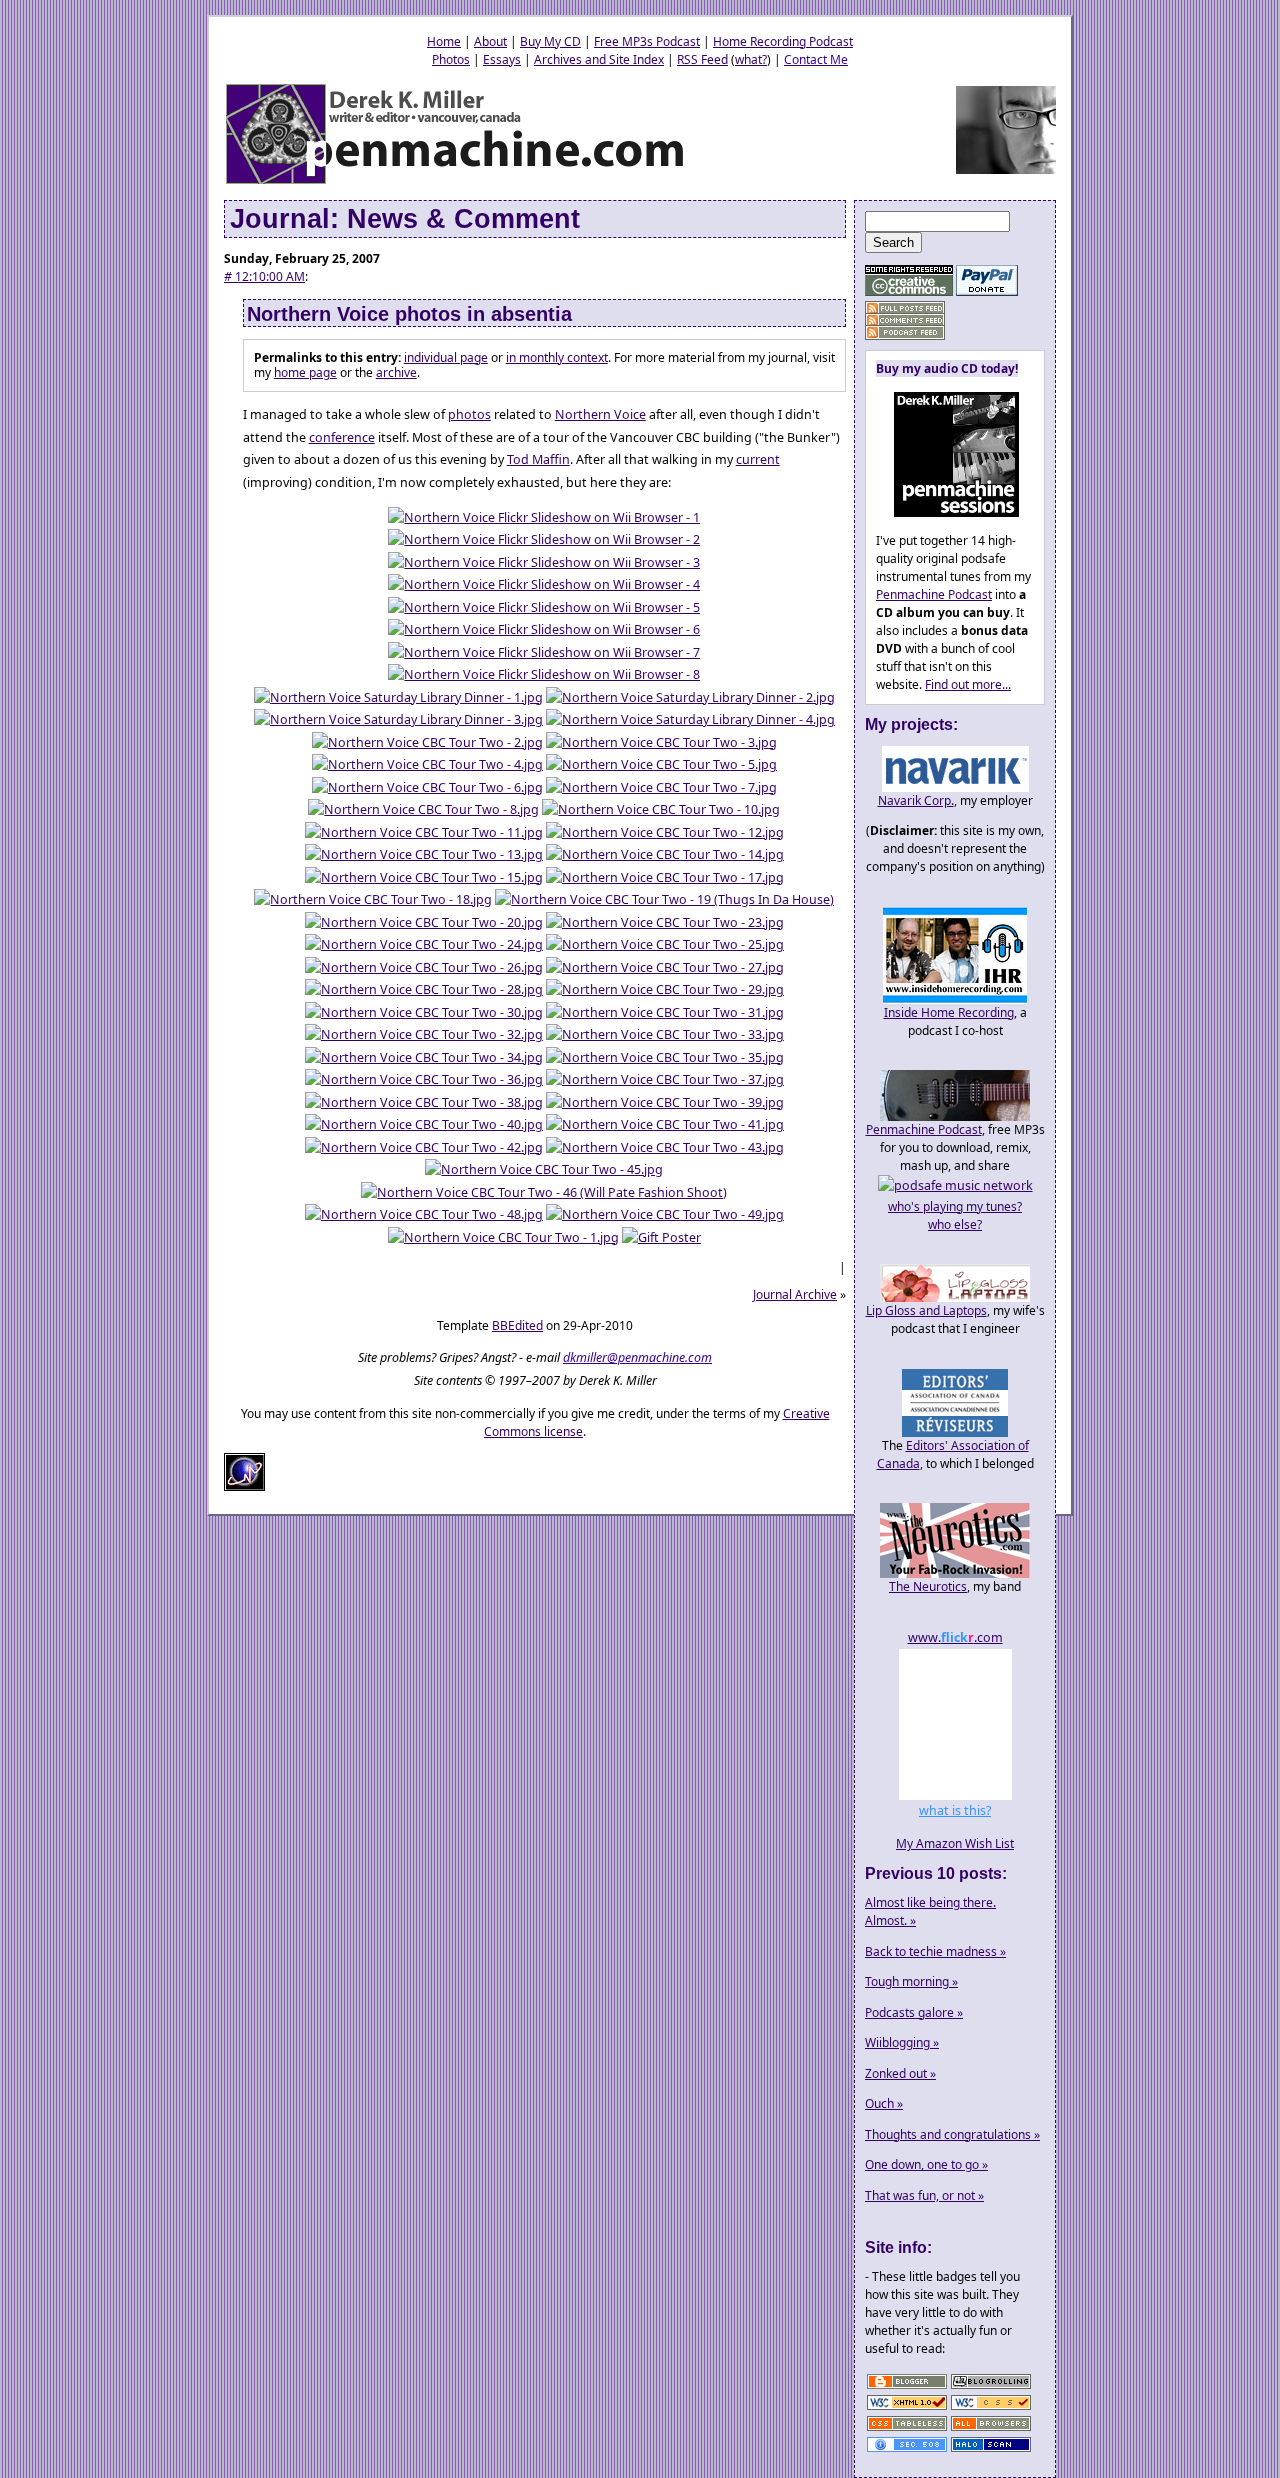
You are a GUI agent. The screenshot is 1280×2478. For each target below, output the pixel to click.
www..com (955, 1637)
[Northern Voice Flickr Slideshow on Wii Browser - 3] (544, 562)
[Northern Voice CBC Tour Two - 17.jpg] (665, 877)
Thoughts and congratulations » (952, 2134)
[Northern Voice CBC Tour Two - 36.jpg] (424, 1079)
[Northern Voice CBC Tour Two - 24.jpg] (424, 944)
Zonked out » (900, 2073)
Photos (451, 59)
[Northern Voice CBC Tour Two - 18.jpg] (373, 899)
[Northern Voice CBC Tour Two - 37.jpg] (665, 1079)
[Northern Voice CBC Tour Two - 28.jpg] (424, 989)
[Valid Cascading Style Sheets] (991, 2408)
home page (305, 372)
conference (342, 437)
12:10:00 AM (264, 276)
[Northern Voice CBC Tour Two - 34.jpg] (424, 1057)
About (490, 41)
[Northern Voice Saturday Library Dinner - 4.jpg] (690, 719)
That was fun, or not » (924, 2195)
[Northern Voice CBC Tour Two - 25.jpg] (665, 944)
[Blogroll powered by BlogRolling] (991, 2387)
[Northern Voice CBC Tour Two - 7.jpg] (661, 787)
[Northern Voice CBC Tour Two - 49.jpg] (665, 1214)
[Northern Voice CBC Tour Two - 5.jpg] (661, 764)
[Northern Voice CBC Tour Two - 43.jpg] (665, 1147)
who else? (955, 1224)
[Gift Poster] (661, 1237)
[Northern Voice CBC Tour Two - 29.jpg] (665, 989)
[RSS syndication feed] (905, 308)
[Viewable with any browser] (991, 2429)
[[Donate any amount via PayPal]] (987, 291)
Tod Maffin (538, 459)
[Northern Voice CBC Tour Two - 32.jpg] (424, 1034)
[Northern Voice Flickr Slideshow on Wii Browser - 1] (544, 517)
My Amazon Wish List (955, 1843)
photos (469, 414)
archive (396, 372)
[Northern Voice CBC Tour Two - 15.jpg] (424, 877)
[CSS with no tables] (907, 2429)
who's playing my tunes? (955, 1206)
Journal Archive (795, 1294)
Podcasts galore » (914, 2012)
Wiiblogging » (902, 2042)
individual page (446, 357)
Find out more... (968, 684)
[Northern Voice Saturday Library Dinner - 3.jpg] (398, 719)
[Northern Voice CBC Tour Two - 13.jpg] (424, 854)
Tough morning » (911, 1981)
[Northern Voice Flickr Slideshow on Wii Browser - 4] (544, 584)
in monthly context (557, 357)
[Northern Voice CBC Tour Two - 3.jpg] (661, 742)
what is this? (955, 1810)
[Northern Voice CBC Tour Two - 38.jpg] (424, 1102)
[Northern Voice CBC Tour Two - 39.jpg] (665, 1102)
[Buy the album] (947, 512)
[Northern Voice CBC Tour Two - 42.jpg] (424, 1147)
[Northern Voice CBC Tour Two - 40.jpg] (424, 1124)
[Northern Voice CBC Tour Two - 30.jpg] (424, 1012)
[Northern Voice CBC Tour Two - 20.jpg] (424, 922)
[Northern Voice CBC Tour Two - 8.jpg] (423, 809)
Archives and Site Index (599, 59)
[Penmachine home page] (456, 182)
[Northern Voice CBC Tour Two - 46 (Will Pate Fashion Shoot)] (544, 1192)
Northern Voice (600, 414)
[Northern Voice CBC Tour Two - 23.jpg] (665, 922)
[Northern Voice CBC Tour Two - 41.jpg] (665, 1124)
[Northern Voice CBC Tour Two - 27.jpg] (665, 967)
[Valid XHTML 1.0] (907, 2408)
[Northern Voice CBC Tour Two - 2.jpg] (427, 742)
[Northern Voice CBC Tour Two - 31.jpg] (665, 1012)
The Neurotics (928, 1586)
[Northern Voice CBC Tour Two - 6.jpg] (427, 787)
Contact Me (816, 59)
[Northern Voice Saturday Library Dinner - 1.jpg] (398, 697)
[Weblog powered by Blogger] (907, 2387)
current (758, 459)
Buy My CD (550, 41)
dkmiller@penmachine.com (637, 1357)
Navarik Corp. (916, 800)
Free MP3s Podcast (647, 41)
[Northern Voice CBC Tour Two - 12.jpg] (665, 832)
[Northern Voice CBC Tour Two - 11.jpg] (424, 832)
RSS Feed (702, 59)
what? (751, 59)
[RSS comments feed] (905, 320)
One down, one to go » (926, 2164)
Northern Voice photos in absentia (409, 314)
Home (444, 41)
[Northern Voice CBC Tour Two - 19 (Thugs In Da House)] (664, 899)
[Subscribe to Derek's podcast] (905, 332)
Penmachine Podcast (934, 594)
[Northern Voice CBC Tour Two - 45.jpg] (544, 1169)
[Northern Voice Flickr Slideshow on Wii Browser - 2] (544, 539)
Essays (502, 59)
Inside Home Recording (949, 1012)
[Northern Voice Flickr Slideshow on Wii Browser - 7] (544, 652)
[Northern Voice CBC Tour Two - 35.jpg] (665, 1057)
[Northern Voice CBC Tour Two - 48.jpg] (424, 1214)
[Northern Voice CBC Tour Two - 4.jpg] (427, 764)
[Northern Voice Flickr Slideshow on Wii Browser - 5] (544, 607)
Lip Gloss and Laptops (926, 1310)
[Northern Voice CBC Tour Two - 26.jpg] (424, 967)
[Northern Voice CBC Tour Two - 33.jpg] (665, 1034)
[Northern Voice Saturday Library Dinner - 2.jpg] (690, 697)
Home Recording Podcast (783, 41)
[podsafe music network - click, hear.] (955, 1185)
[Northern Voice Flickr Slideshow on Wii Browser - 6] (544, 629)
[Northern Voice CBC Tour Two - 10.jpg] (661, 809)
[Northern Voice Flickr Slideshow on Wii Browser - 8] (544, 674)
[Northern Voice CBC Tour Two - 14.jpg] (665, 854)
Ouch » (884, 2103)
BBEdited (517, 1325)
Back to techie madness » (935, 1951)
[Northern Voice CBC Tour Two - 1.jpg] (503, 1237)
